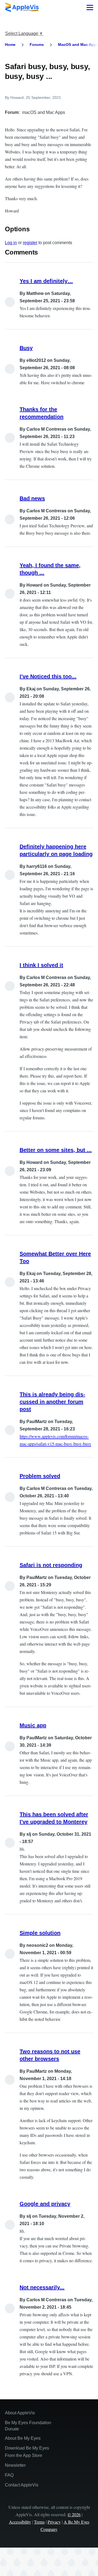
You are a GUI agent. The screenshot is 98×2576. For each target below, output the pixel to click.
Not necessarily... (42, 2287)
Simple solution (40, 1933)
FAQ (9, 2475)
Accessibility (20, 2522)
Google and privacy (45, 2204)
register (30, 243)
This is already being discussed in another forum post (52, 1402)
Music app (33, 1725)
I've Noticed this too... (48, 676)
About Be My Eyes (23, 2438)
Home (10, 45)
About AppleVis (20, 2413)
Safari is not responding (51, 1565)
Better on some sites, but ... (56, 1150)
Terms (39, 2522)
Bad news (32, 498)
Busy (26, 348)
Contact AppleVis (22, 2485)
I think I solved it (41, 965)
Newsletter (15, 2465)
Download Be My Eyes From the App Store (27, 2452)
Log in (11, 243)
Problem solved (40, 1476)
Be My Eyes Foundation (28, 2423)
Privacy (54, 2522)
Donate (12, 2429)
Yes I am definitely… (46, 281)
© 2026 (74, 2514)
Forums (37, 45)
